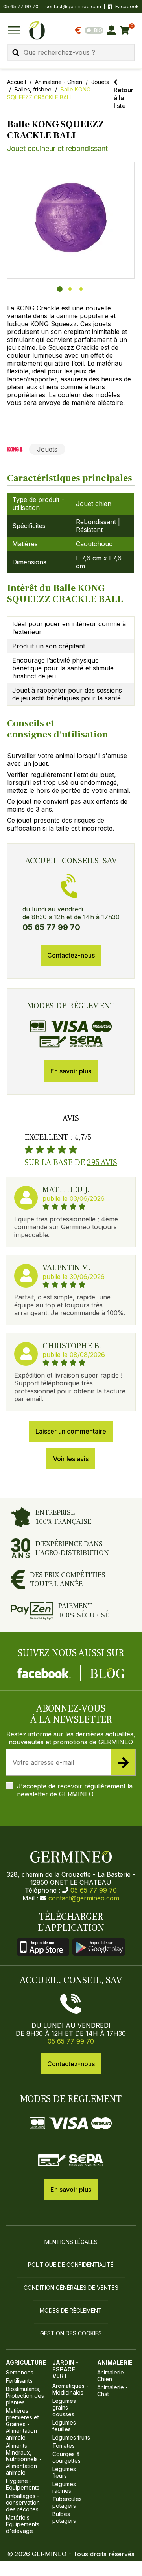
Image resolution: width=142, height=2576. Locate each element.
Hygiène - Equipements (23, 2484)
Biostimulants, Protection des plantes (25, 2396)
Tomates (64, 2446)
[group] (71, 220)
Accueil (17, 82)
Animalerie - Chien (59, 82)
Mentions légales (71, 2242)
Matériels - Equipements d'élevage (23, 2524)
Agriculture (26, 2362)
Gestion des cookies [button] (71, 2333)
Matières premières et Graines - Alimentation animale (22, 2424)
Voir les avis (71, 1459)
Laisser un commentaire (71, 1431)
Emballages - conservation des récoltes (23, 2502)
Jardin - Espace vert (65, 2369)
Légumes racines (64, 2487)
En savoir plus (71, 1071)
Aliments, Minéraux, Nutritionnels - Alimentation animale (24, 2459)
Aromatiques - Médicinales (70, 2389)
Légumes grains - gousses (64, 2407)
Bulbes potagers (64, 2517)
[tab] (60, 289)
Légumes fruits (71, 2437)
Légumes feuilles (64, 2426)
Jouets (100, 82)
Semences (20, 2372)
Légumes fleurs (64, 2472)
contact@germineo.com (73, 7)
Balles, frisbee (33, 89)
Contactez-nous (71, 955)
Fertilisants (19, 2381)
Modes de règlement (71, 2310)
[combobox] (71, 52)
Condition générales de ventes (71, 2288)
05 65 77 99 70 (94, 1890)
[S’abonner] (123, 1762)
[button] (71, 218)
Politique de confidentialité (71, 2265)
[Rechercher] (16, 53)
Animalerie (115, 2362)
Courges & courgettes (66, 2457)
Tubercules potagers (67, 2502)
